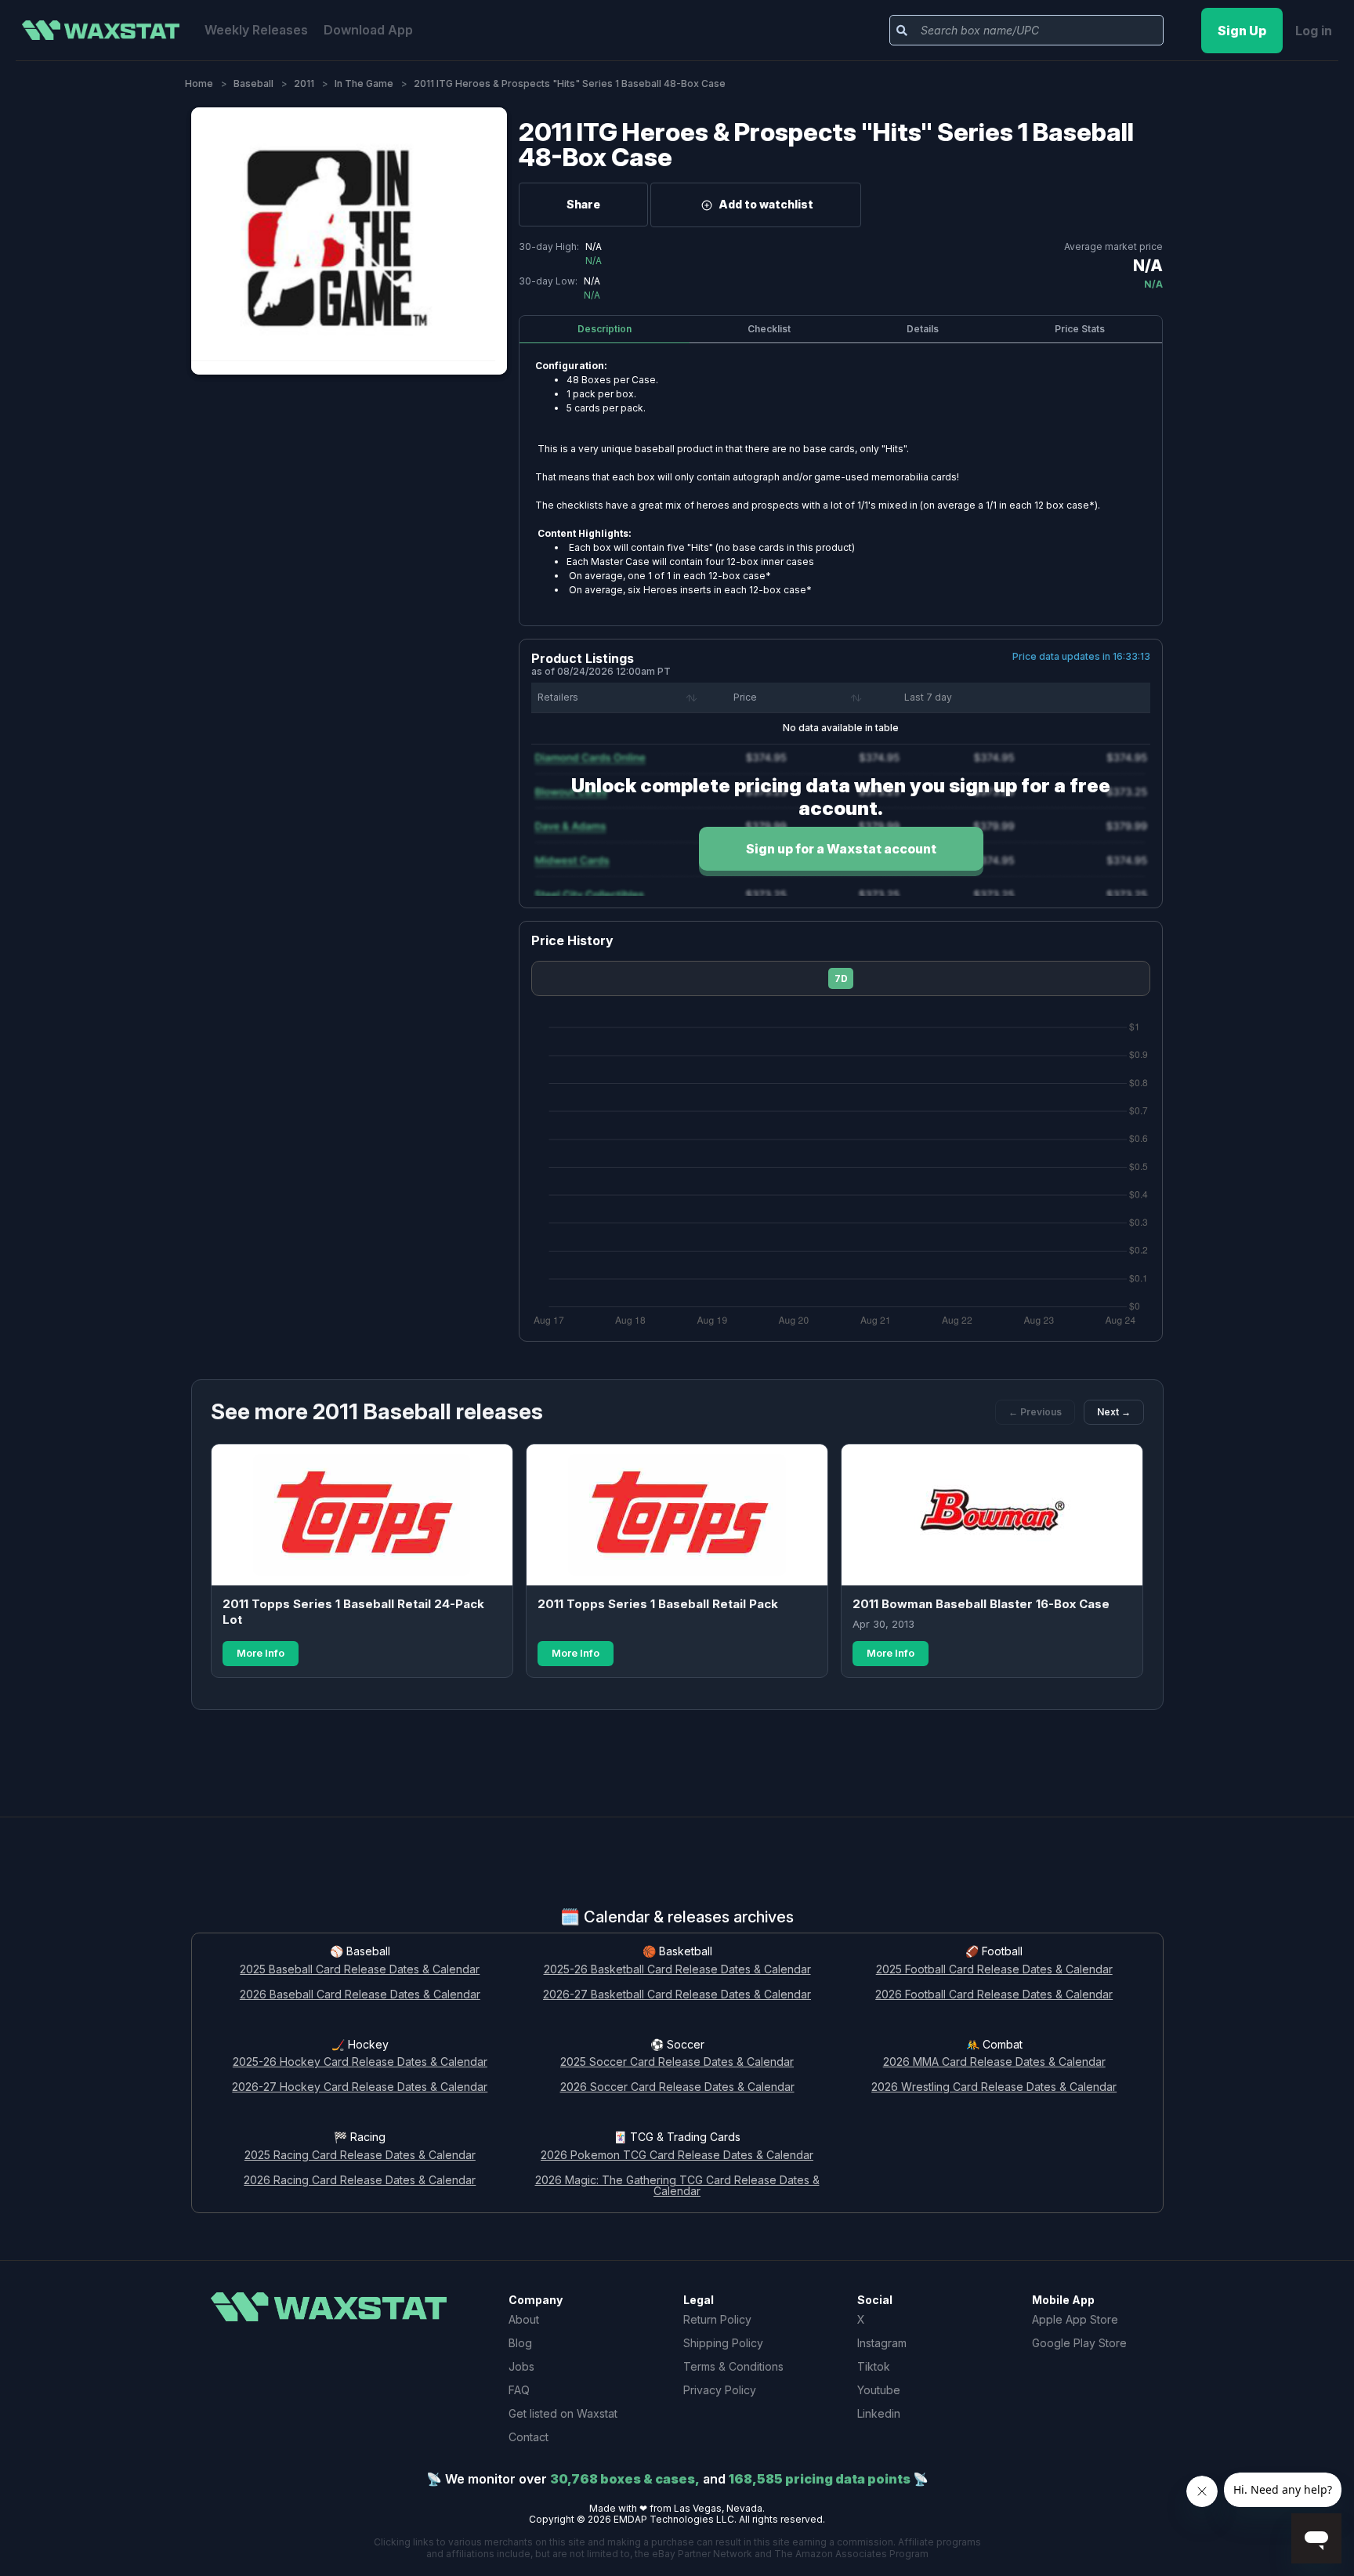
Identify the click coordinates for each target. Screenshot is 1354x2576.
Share (583, 204)
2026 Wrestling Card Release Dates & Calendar (994, 2087)
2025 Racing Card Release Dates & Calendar (360, 2156)
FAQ (519, 2390)
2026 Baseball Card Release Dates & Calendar (360, 1995)
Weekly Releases (256, 30)
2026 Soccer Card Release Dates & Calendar (677, 2087)
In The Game (364, 83)
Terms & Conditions (733, 2366)
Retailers (558, 697)
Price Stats (1080, 329)
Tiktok (874, 2366)
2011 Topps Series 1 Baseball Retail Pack (658, 1604)
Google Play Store (1079, 2343)
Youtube (879, 2390)
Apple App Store (1075, 2319)
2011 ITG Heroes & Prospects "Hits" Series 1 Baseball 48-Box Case (826, 145)
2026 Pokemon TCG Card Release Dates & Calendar (677, 2156)
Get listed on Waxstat (563, 2413)
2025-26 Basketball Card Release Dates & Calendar (677, 1970)
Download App (368, 30)
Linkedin (879, 2413)
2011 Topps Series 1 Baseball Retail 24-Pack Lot (353, 1612)
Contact (529, 2437)
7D (841, 978)
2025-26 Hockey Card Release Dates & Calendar (360, 2062)
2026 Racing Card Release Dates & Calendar (360, 2181)
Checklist (769, 329)
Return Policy (717, 2319)
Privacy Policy (720, 2390)
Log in (1314, 31)
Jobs (521, 2366)
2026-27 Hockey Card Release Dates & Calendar (360, 2087)
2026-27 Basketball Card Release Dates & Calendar (677, 1995)
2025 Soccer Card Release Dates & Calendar (677, 2062)
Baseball (253, 83)
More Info (261, 1653)
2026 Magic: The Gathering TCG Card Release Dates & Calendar (677, 2187)
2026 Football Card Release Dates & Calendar (994, 1995)
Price (745, 697)
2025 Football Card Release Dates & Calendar (994, 1970)
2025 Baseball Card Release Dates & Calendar (360, 1970)
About (524, 2319)
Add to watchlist (766, 204)
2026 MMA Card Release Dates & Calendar (994, 2062)
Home (199, 83)
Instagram (882, 2343)
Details (923, 329)
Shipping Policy (723, 2343)
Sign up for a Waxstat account (841, 849)
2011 (304, 83)
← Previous (1035, 1412)
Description (605, 329)
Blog (520, 2343)
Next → (1114, 1412)
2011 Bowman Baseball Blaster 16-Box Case (981, 1604)
